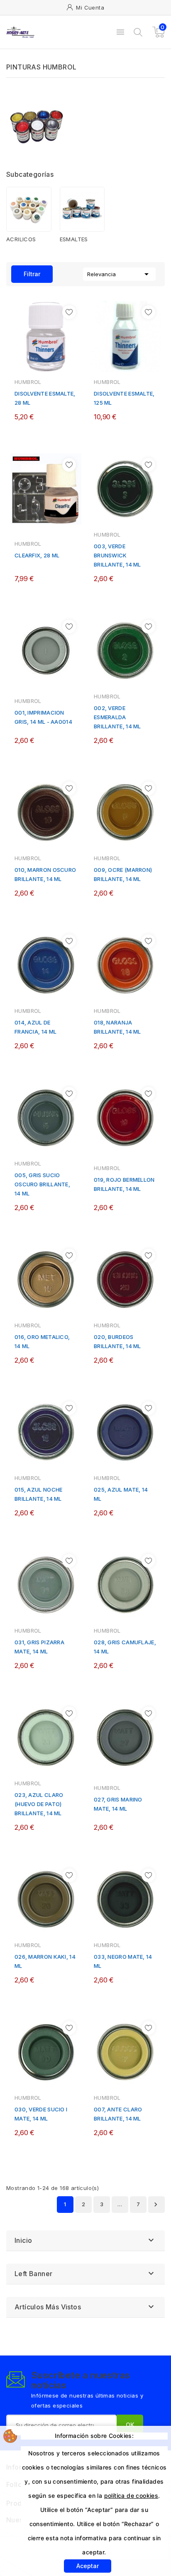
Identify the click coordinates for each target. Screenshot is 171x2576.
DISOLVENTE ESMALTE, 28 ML (45, 398)
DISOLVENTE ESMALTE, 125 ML (124, 398)
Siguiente (156, 2205)
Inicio (23, 2240)
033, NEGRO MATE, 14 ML (123, 1961)
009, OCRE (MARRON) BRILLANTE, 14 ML (123, 874)
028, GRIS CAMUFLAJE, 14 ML (125, 1647)
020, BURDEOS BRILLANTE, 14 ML (117, 1341)
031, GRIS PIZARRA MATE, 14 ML (39, 1647)
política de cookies (131, 2496)
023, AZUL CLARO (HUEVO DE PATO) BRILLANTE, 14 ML (39, 1804)
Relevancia (119, 274)
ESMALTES (74, 239)
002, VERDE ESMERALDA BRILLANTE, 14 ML (117, 717)
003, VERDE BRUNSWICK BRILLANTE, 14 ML (117, 555)
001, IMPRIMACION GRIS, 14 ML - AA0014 (43, 717)
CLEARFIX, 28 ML (37, 555)
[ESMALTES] (82, 209)
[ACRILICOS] (29, 209)
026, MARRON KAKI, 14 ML (45, 1961)
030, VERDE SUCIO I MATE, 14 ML (41, 2114)
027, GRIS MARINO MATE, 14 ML (118, 1804)
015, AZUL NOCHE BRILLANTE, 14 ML (39, 1494)
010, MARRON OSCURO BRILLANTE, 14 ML (45, 874)
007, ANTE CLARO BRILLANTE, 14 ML (118, 2114)
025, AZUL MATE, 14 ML (121, 1494)
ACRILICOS (21, 239)
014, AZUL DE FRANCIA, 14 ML (35, 1027)
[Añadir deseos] (69, 312)
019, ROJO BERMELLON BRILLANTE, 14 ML (124, 1184)
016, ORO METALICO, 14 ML (42, 1341)
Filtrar (26, 271)
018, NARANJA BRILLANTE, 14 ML (117, 1027)
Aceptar (88, 2566)
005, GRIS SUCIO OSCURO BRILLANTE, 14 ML (42, 1184)
